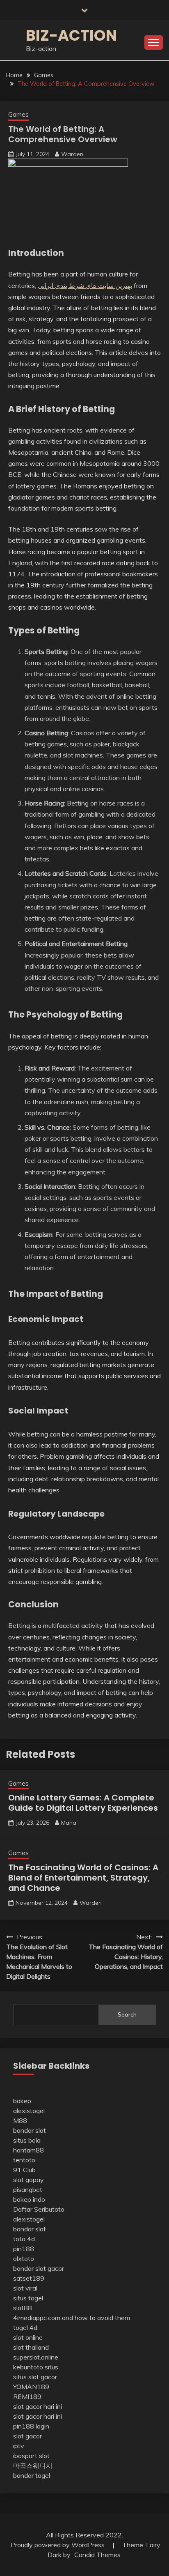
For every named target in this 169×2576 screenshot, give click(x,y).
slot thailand (31, 2347)
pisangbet (28, 2189)
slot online (28, 2337)
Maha (69, 1823)
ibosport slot (31, 2456)
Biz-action (71, 35)
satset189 (29, 2278)
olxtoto (24, 2258)
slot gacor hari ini (38, 2406)
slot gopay (29, 2180)
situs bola (27, 2140)
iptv (19, 2446)
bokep (22, 2101)
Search (127, 2014)
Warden (72, 154)
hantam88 (29, 2150)
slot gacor (27, 2436)
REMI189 (27, 2396)
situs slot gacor (35, 2377)
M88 (20, 2120)
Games (18, 114)
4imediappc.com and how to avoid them (72, 2318)
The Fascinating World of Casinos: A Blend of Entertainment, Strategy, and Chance (83, 1878)
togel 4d (25, 2327)
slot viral (25, 2288)
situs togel (28, 2298)
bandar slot (30, 2130)
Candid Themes (97, 2555)
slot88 (23, 2308)
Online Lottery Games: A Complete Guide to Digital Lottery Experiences (83, 1803)
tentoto (24, 2160)
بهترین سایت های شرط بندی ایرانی (85, 285)
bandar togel (32, 2475)
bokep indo (29, 2199)
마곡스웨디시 (33, 2466)
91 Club (24, 2170)
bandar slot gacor (39, 2268)
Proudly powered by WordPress (58, 2545)
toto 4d (24, 2239)
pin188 (24, 2249)
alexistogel (29, 2111)
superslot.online (36, 2357)
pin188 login (31, 2426)
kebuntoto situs (36, 2367)
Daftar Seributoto (39, 2209)
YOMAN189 (31, 2387)
